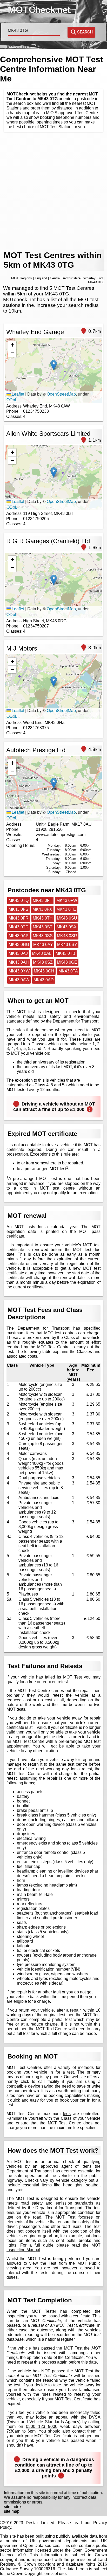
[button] (54, 365)
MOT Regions (22, 278)
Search (85, 32)
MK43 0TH (43, 918)
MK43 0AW (19, 980)
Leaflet (17, 394)
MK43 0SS (43, 936)
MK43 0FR (19, 918)
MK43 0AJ (18, 953)
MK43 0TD (19, 927)
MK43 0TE (66, 909)
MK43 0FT (42, 900)
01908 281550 (49, 829)
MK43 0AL (42, 953)
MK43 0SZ (43, 962)
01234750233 (36, 411)
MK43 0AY (43, 945)
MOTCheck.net (21, 94)
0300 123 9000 (42, 2426)
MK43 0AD (44, 980)
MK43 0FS (18, 909)
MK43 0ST (43, 927)
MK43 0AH (19, 962)
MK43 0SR (67, 936)
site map (12, 2511)
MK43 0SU (67, 918)
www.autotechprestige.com (61, 835)
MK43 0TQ (19, 900)
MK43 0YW (19, 971)
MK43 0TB (65, 953)
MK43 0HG (19, 945)
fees (67, 2114)
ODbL (12, 400)
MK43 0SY (67, 945)
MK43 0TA (68, 971)
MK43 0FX (42, 909)
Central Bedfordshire (65, 278)
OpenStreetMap (61, 394)
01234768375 (36, 728)
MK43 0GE (67, 962)
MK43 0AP (19, 936)
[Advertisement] (53, 191)
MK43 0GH (44, 971)
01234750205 (36, 519)
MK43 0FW (67, 900)
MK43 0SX (67, 927)
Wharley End (93, 278)
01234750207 (36, 626)
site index (13, 2507)
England (41, 278)
